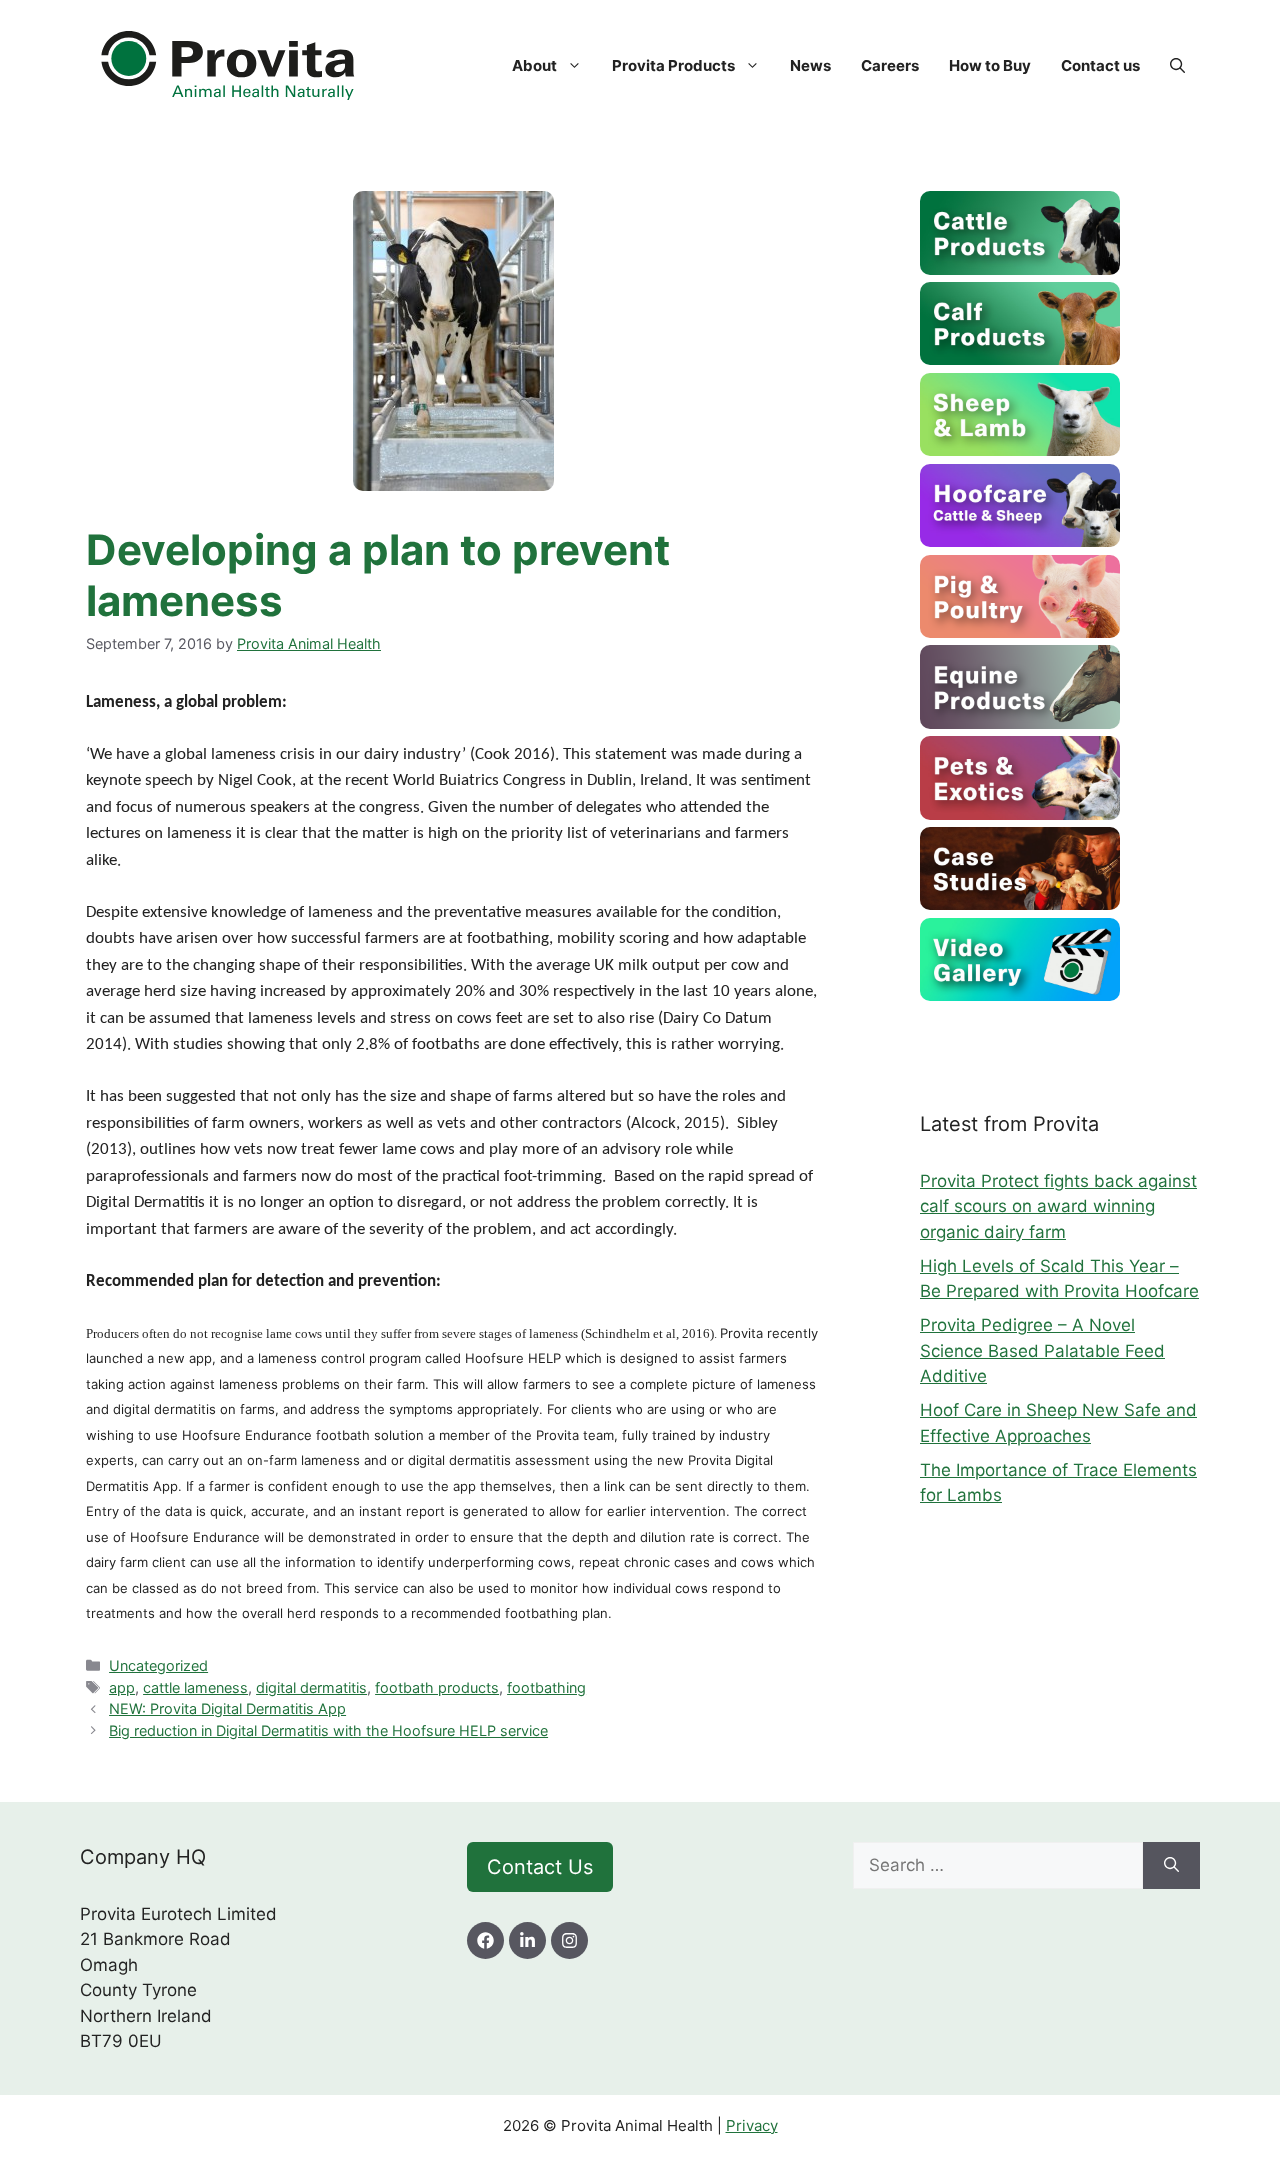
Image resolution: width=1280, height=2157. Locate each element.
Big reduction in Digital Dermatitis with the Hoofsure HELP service (328, 1730)
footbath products (437, 1687)
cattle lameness (195, 1687)
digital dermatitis (311, 1687)
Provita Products (673, 65)
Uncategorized (158, 1665)
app (122, 1687)
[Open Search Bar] (1177, 66)
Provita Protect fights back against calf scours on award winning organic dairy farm (1058, 1206)
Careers (890, 65)
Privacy (752, 2125)
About (534, 65)
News (810, 65)
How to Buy (990, 65)
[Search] (1171, 1866)
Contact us (1100, 65)
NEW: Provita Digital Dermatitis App (227, 1708)
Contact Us (540, 1867)
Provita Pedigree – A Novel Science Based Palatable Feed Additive (1042, 1350)
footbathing (546, 1687)
